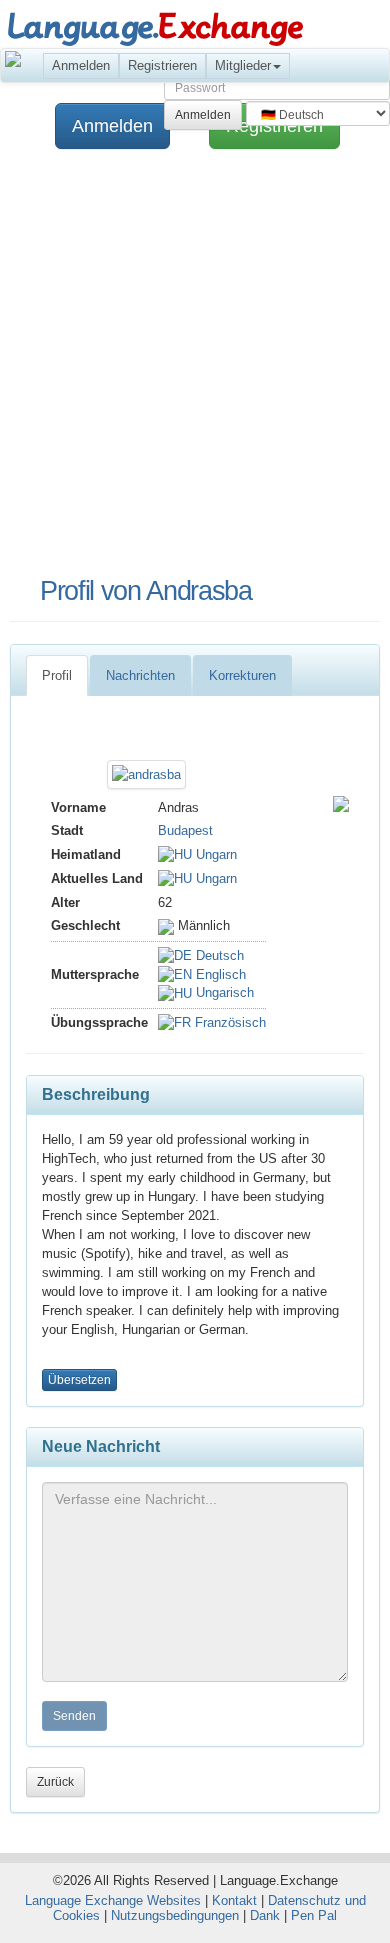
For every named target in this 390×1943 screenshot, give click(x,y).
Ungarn (214, 854)
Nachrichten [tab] (140, 675)
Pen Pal (314, 1915)
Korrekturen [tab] (242, 675)
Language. (154, 27)
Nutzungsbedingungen (175, 1915)
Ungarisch (223, 992)
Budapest (185, 830)
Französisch (228, 1022)
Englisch (219, 974)
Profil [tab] (57, 675)
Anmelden (81, 65)
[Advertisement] (195, 364)
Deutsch (218, 955)
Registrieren (162, 65)
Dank (265, 1915)
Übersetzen (79, 1380)
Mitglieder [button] (243, 65)
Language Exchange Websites (113, 1900)
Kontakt (234, 1900)
